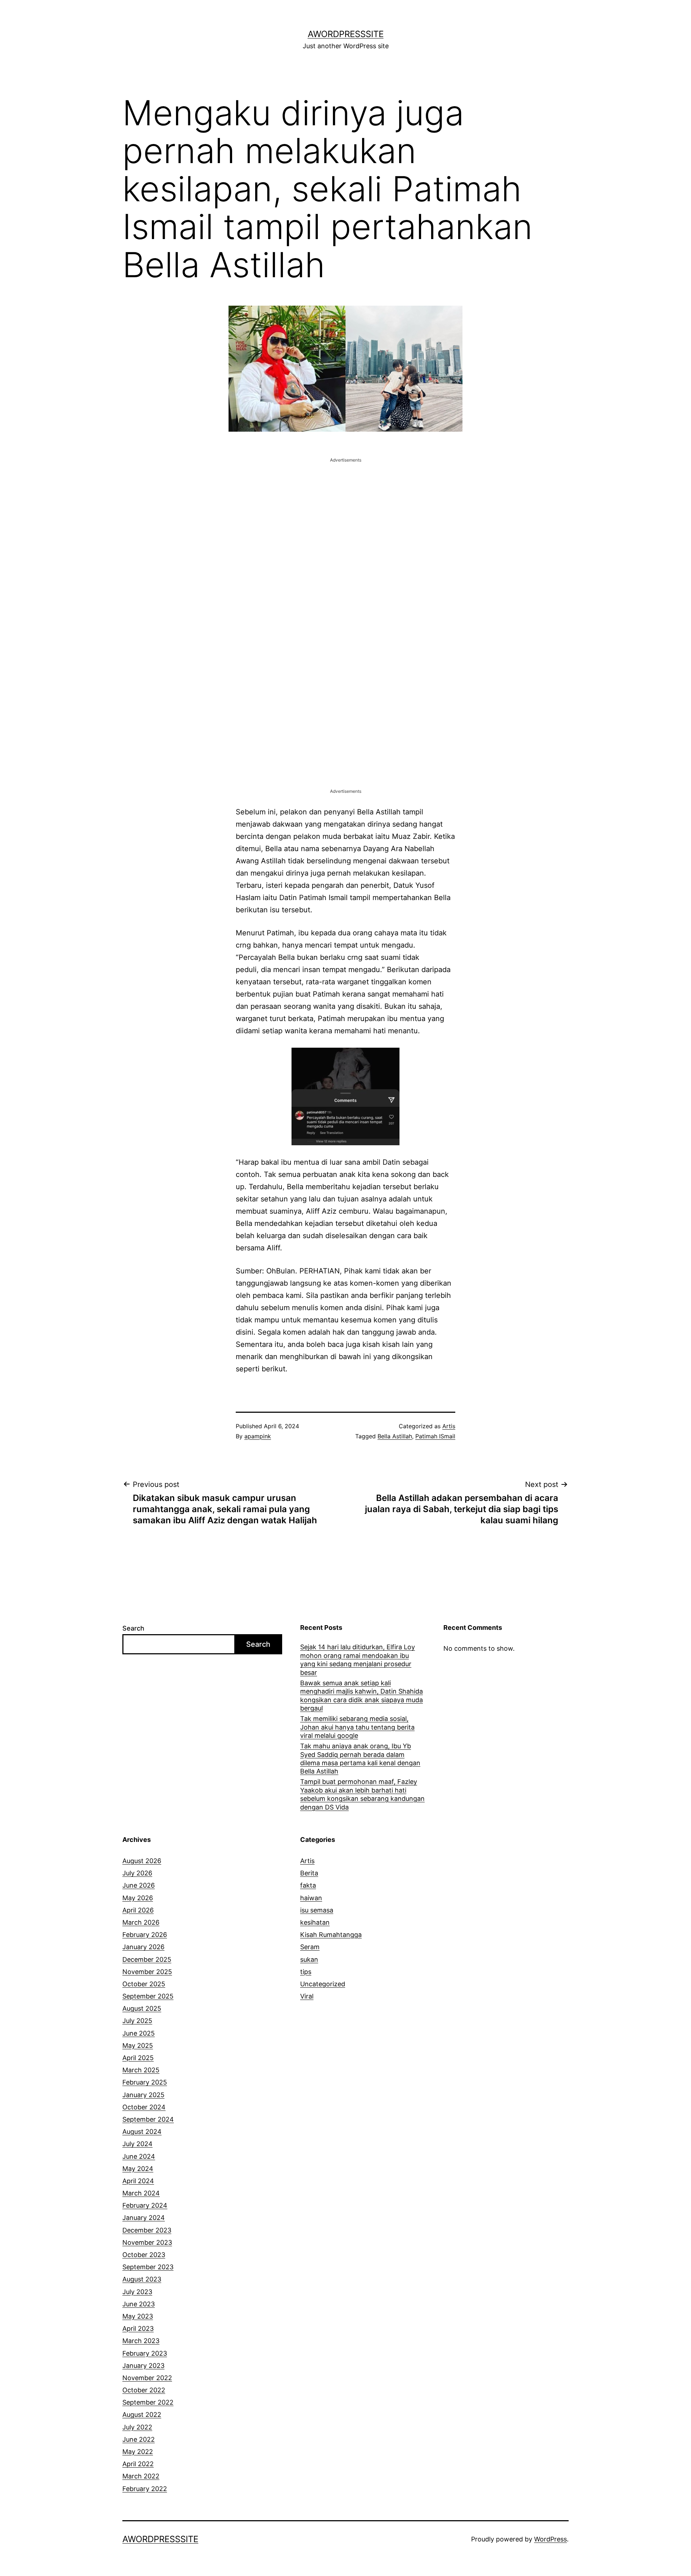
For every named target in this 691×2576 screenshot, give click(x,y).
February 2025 (145, 2082)
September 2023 (148, 2267)
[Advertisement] (345, 514)
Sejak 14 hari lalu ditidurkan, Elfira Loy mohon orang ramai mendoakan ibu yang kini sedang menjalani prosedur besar (358, 1660)
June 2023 (139, 2304)
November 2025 (147, 1972)
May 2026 (138, 1898)
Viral (307, 1996)
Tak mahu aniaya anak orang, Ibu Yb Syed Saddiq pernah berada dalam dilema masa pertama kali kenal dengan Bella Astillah (360, 1759)
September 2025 (148, 1996)
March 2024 (141, 2193)
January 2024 (144, 2218)
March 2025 (141, 2070)
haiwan (311, 1898)
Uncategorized (323, 1984)
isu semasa (317, 1910)
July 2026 (137, 1873)
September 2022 (148, 2402)
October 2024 (144, 2107)
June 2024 (139, 2156)
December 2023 (147, 2230)
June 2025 (139, 2033)
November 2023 (147, 2242)
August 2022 (142, 2415)
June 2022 (139, 2439)
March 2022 (141, 2476)
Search (133, 1628)
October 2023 (144, 2255)
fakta (308, 1885)
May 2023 (138, 2316)
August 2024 (142, 2132)
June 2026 (139, 1885)
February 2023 (145, 2353)
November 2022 (147, 2378)
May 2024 (138, 2169)
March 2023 (141, 2341)
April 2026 (138, 1910)
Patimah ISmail (435, 1436)
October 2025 (144, 1984)
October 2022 (144, 2390)
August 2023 (142, 2279)
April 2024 (138, 2181)
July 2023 (137, 2292)
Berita (309, 1873)
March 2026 (141, 1922)
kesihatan (315, 1922)
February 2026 (145, 1935)
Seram (310, 1947)
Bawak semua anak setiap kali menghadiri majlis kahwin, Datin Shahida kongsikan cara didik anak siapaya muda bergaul (362, 1696)
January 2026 (143, 1947)
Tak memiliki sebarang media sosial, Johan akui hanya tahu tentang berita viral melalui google (357, 1727)
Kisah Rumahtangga (331, 1935)
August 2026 (142, 1861)
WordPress (550, 2539)
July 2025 (137, 2021)
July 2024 (137, 2144)
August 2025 (142, 2008)
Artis (449, 1426)
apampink (258, 1436)
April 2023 (138, 2328)
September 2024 (148, 2119)
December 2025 (147, 1959)
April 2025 (138, 2058)
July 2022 (137, 2427)
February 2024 (145, 2205)
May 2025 (138, 2045)
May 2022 (138, 2452)
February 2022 (145, 2489)
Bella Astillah (395, 1436)
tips (306, 1972)
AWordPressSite (346, 34)
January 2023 (143, 2366)
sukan (309, 1959)
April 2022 (138, 2464)
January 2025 (143, 2095)
